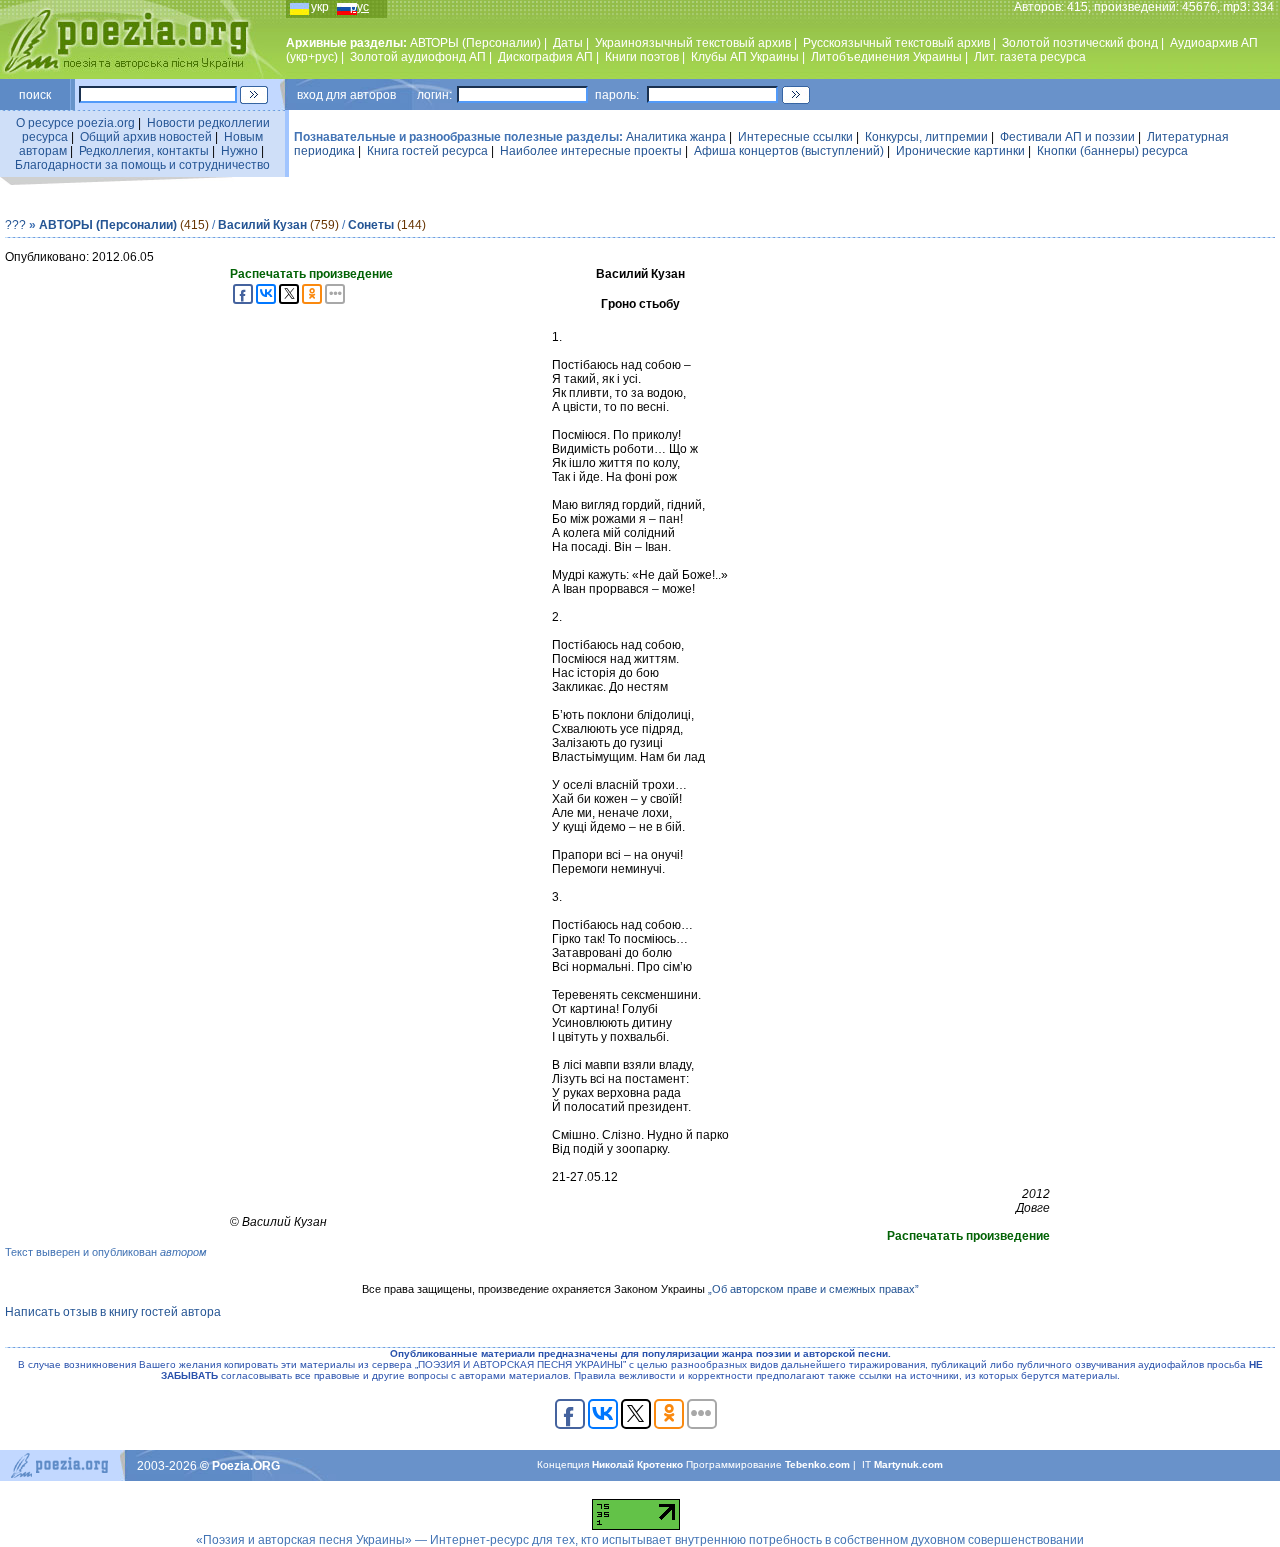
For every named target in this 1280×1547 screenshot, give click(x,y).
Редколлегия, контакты (144, 151)
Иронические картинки (960, 151)
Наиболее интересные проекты (591, 151)
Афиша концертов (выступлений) (789, 151)
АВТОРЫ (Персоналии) (475, 43)
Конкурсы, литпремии (926, 137)
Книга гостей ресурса (427, 151)
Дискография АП (545, 57)
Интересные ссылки (795, 137)
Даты (568, 43)
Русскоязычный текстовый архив (896, 43)
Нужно (239, 151)
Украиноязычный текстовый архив (693, 43)
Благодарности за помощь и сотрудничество (142, 165)
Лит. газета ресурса (1030, 57)
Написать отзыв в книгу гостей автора (113, 1312)
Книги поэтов (642, 57)
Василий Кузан (262, 225)
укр (320, 7)
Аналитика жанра (676, 137)
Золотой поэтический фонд (1080, 43)
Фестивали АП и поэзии (1067, 137)
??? (15, 225)
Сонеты (371, 225)
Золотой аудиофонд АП (418, 57)
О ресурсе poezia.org (75, 123)
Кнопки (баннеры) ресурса (1112, 151)
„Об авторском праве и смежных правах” (813, 1289)
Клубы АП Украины (745, 57)
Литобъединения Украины (886, 57)
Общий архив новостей (146, 137)
